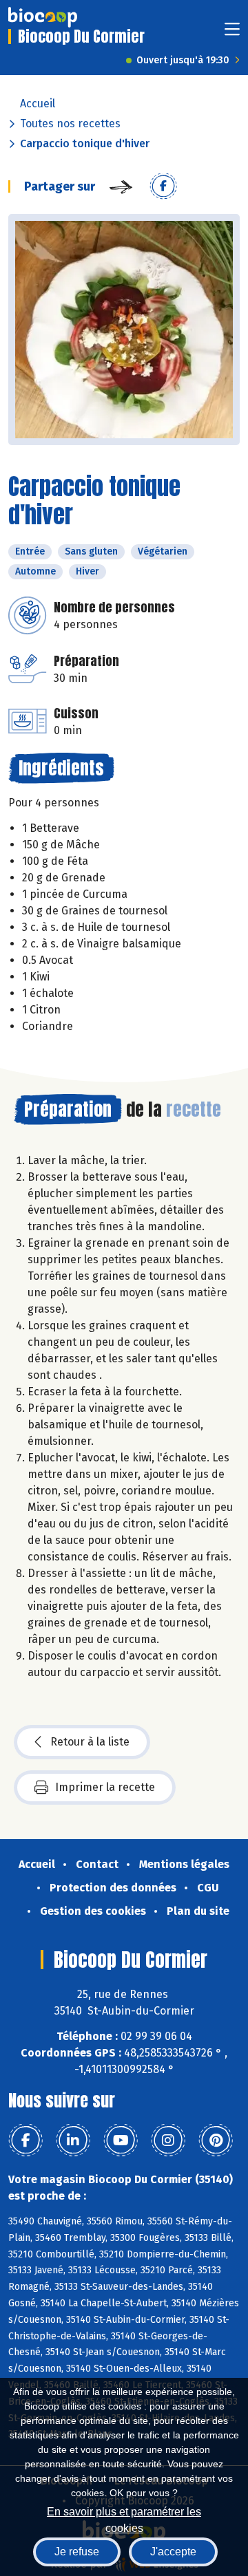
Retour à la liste (90, 1742)
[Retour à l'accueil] (43, 17)
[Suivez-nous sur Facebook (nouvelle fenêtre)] (25, 2140)
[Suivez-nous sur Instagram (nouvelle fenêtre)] (168, 2140)
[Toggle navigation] (232, 33)
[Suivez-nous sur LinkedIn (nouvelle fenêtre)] (73, 2140)
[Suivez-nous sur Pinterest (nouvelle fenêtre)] (216, 2140)
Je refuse (77, 2552)
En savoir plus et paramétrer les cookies (124, 2519)
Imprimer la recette (105, 1787)
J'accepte (173, 2552)
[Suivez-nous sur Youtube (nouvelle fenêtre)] (121, 2140)
